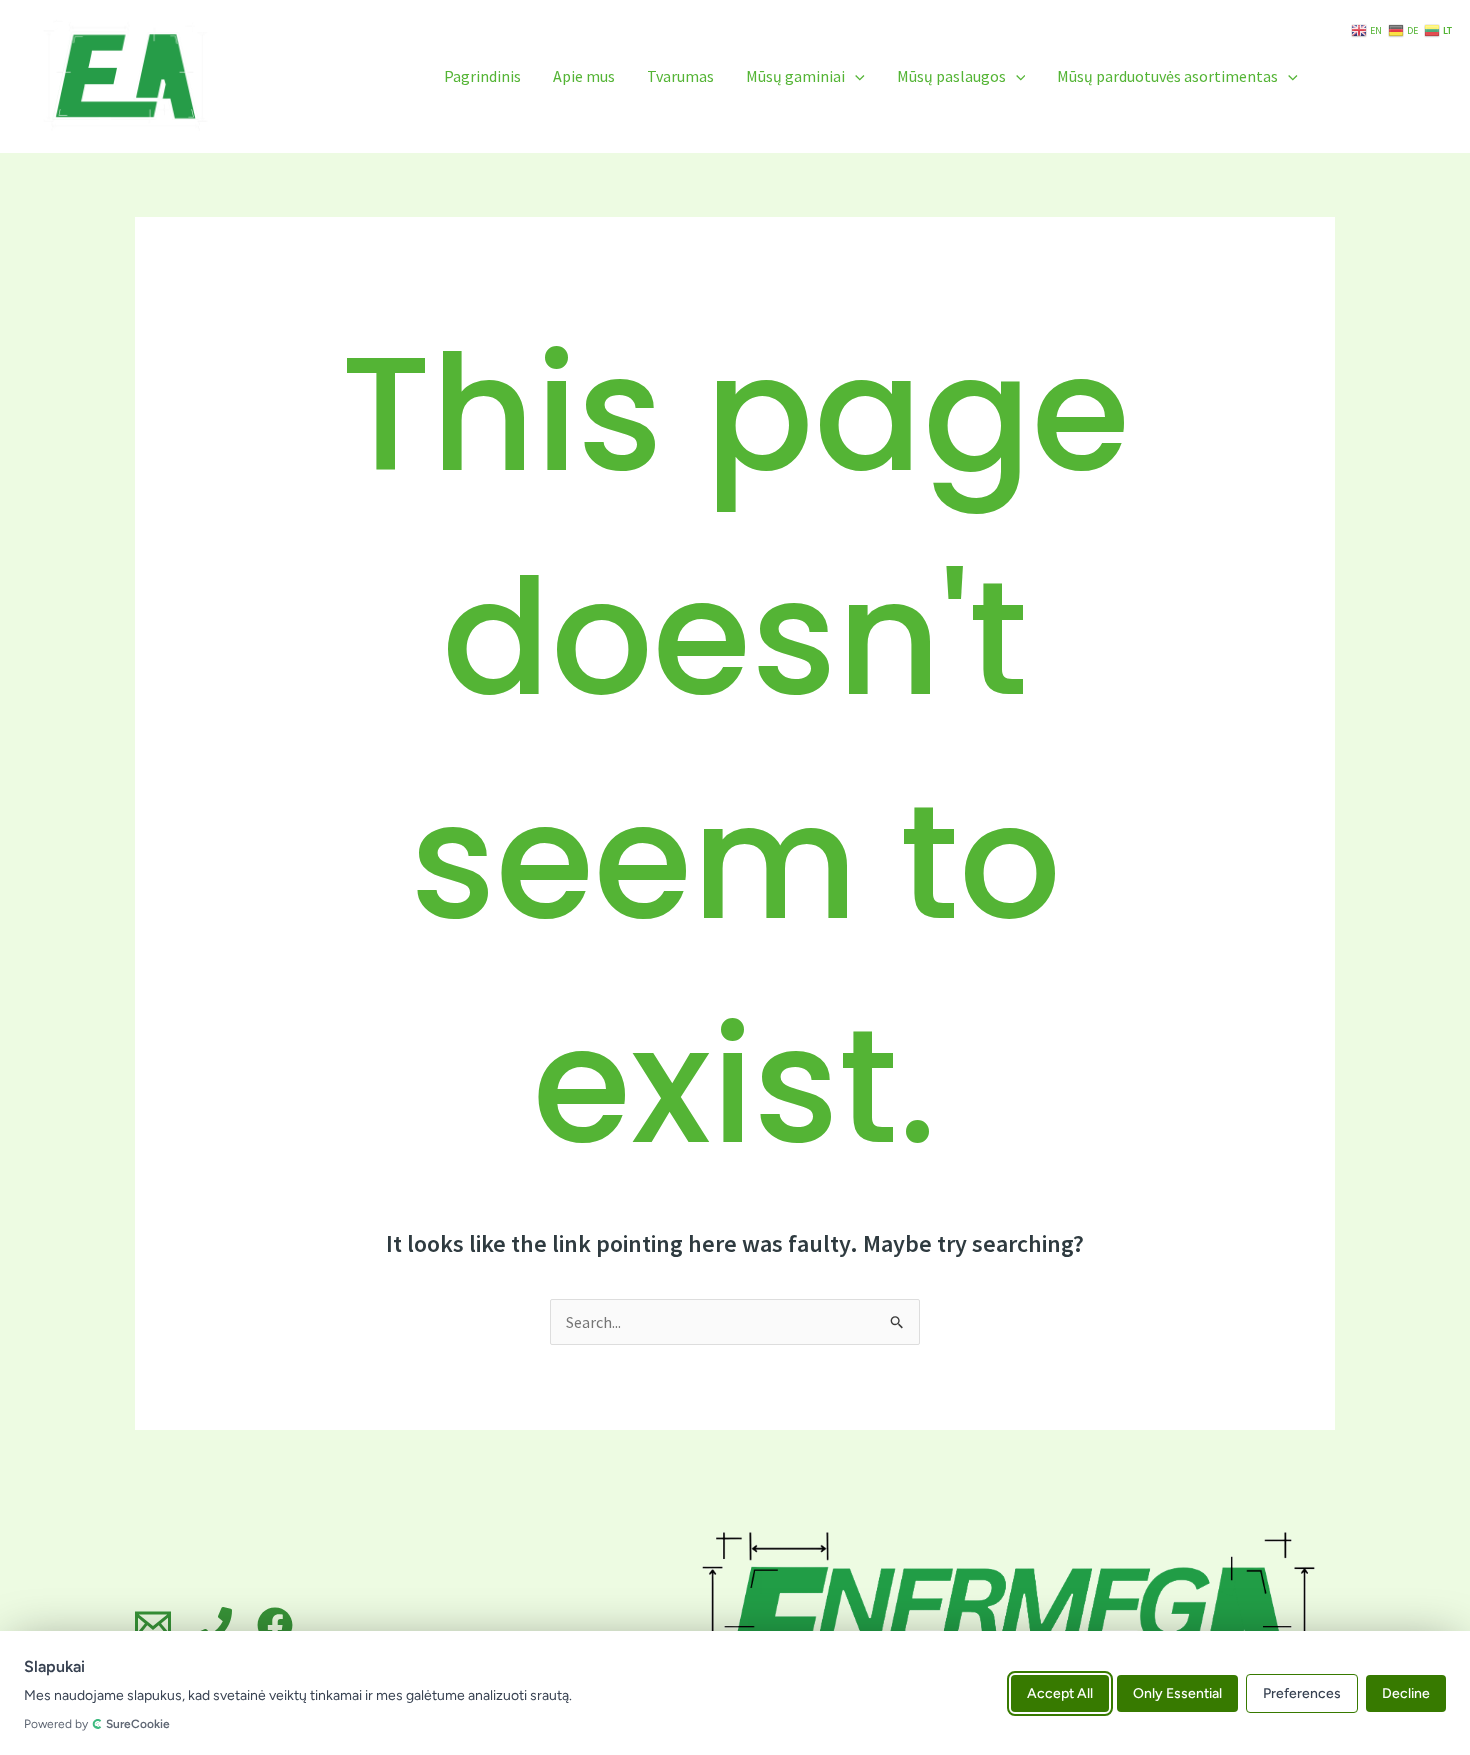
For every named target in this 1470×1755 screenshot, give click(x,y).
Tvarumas (680, 76)
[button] (855, 76)
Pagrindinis (482, 76)
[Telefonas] (214, 1625)
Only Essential (1177, 1692)
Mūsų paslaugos (951, 76)
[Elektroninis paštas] (153, 1625)
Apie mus (584, 76)
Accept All (1060, 1692)
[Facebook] (275, 1625)
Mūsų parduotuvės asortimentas (1167, 76)
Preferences (1302, 1692)
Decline (1406, 1692)
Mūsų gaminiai (795, 76)
